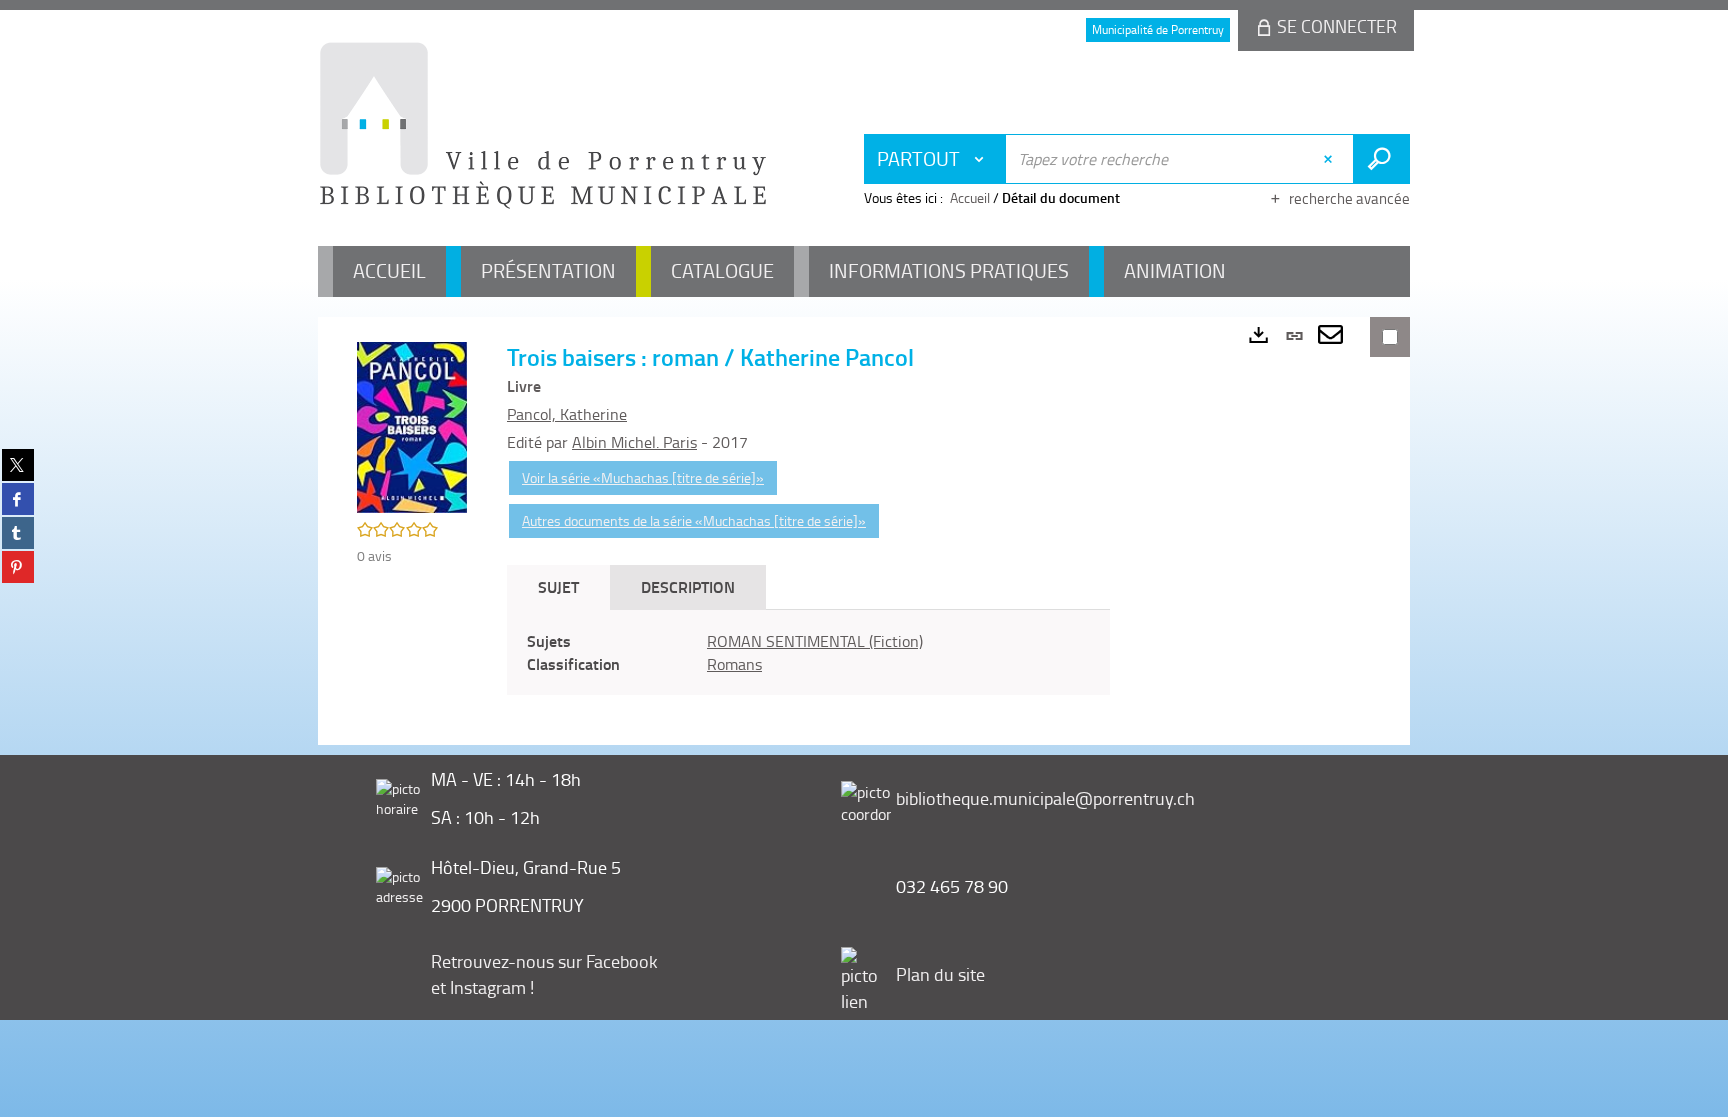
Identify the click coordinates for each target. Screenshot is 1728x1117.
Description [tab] (688, 586)
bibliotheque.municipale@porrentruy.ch (1045, 798)
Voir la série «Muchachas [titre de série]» (643, 477)
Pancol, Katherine (567, 414)
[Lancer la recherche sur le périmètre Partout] (1381, 159)
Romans (734, 664)
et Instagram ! (482, 987)
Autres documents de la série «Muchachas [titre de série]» (694, 520)
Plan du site (940, 974)
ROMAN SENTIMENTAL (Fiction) (815, 641)
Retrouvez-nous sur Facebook (544, 961)
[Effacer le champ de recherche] (1330, 159)
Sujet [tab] (558, 586)
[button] (412, 425)
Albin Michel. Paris (634, 442)
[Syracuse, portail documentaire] (543, 126)
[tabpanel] (808, 653)
